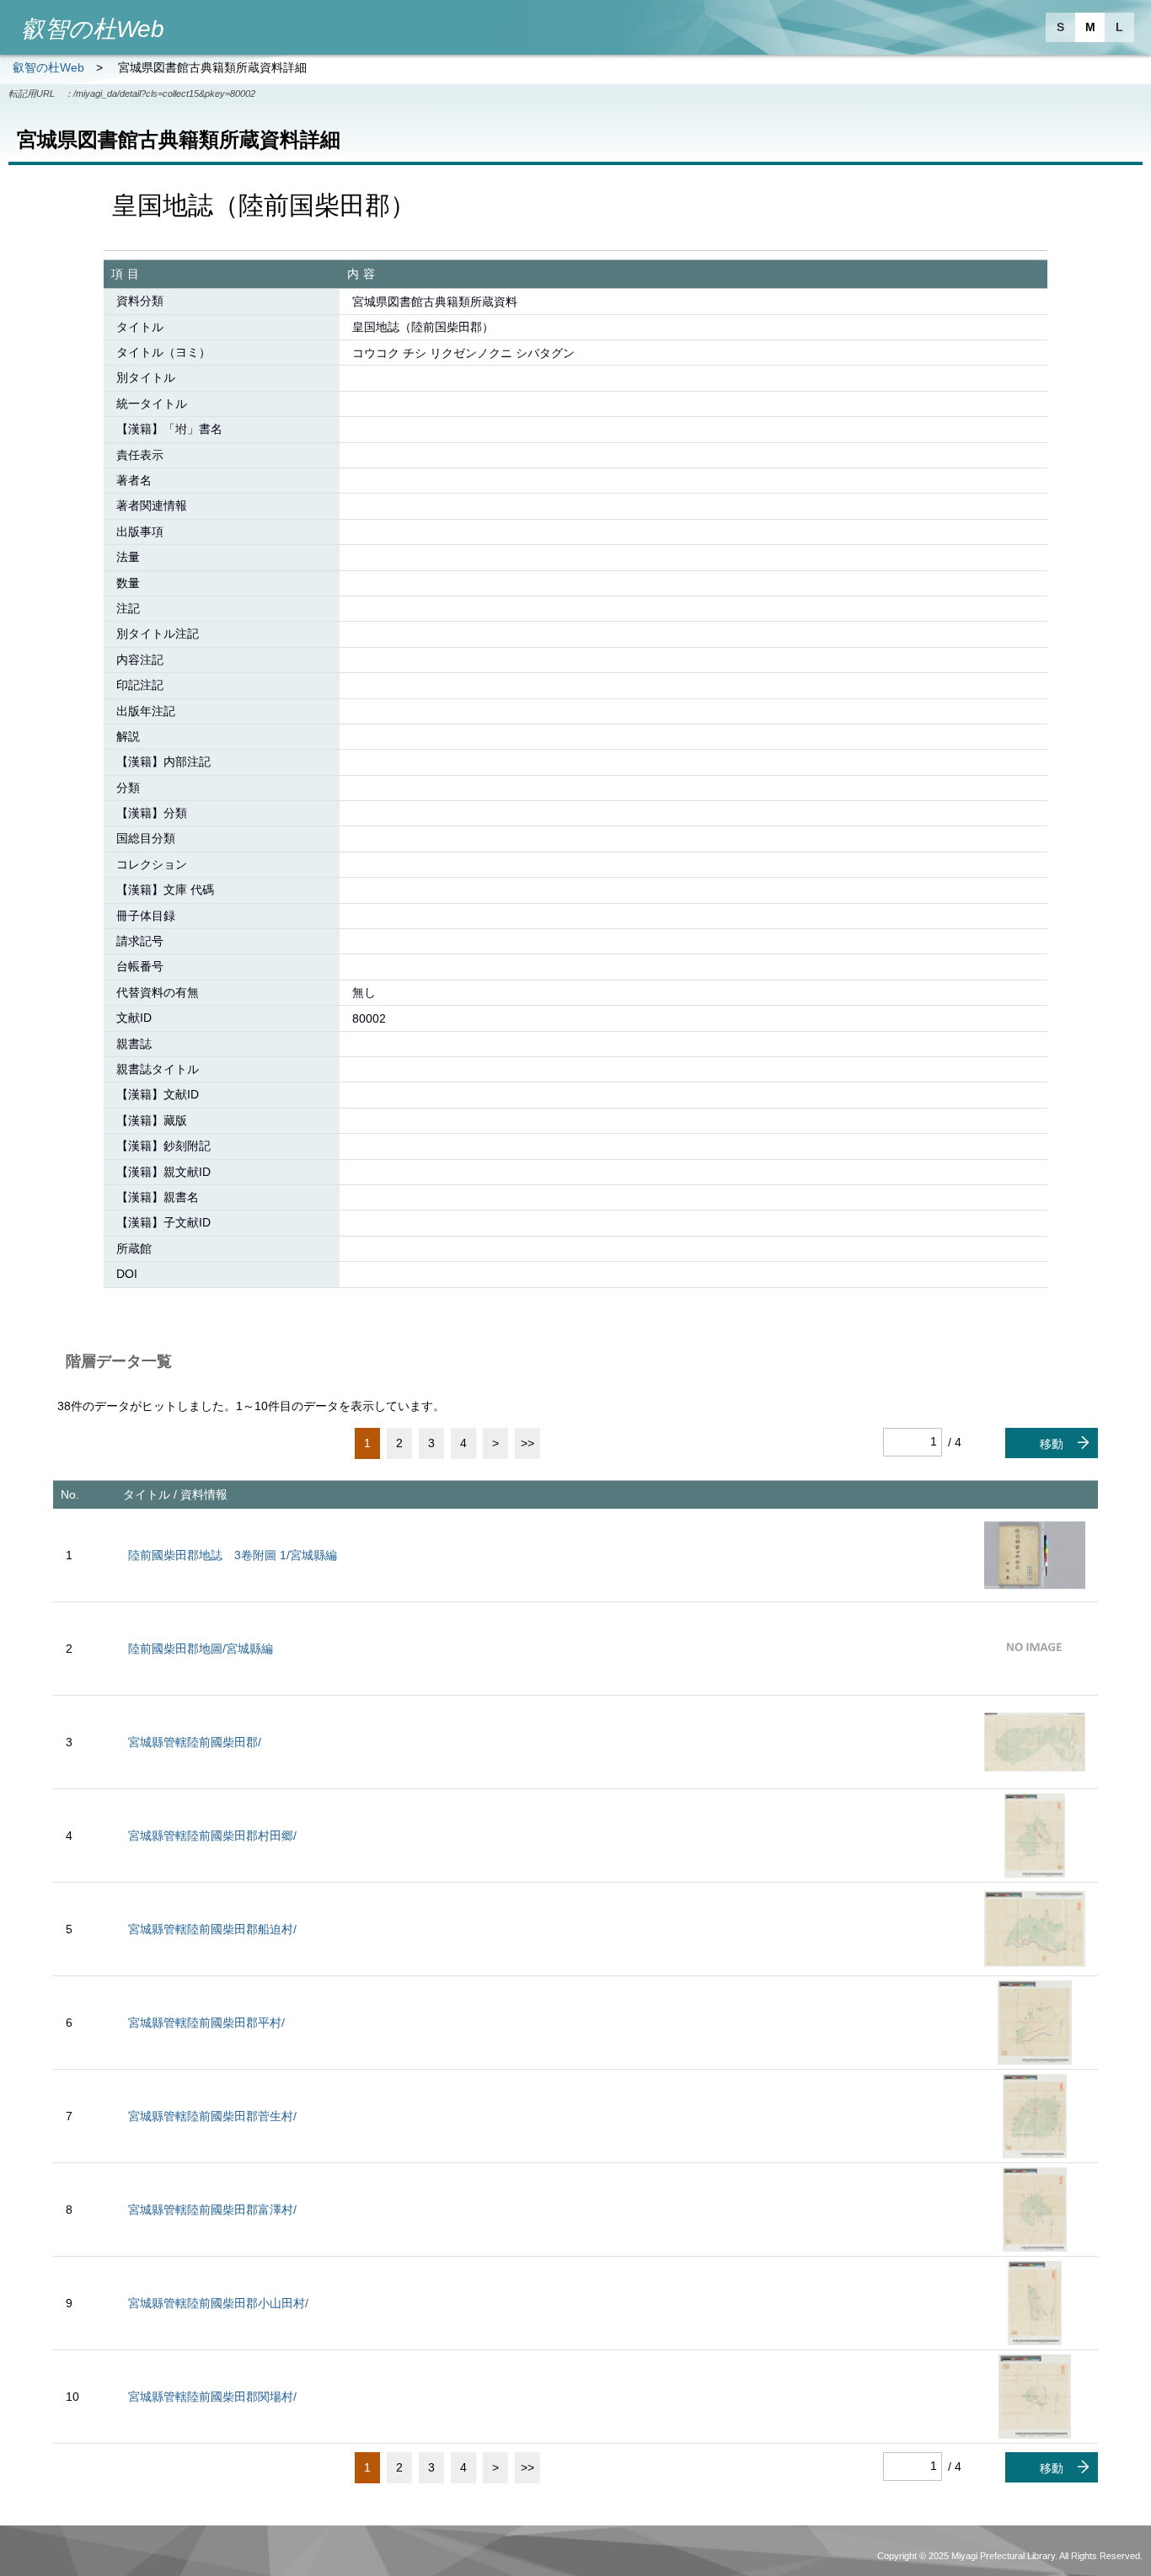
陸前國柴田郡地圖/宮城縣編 (201, 1649)
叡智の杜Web (48, 67)
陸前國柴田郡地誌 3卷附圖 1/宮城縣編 (233, 1555)
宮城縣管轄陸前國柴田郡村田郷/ (212, 1836)
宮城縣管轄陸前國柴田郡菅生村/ (212, 2116)
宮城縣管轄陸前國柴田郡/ (195, 1742)
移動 (1052, 1444)
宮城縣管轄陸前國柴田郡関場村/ (212, 2397)
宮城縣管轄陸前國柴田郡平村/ (206, 2023)
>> (527, 1443)
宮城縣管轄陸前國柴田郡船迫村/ (212, 1929)
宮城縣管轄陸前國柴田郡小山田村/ (218, 2303)
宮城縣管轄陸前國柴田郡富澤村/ (212, 2210)
